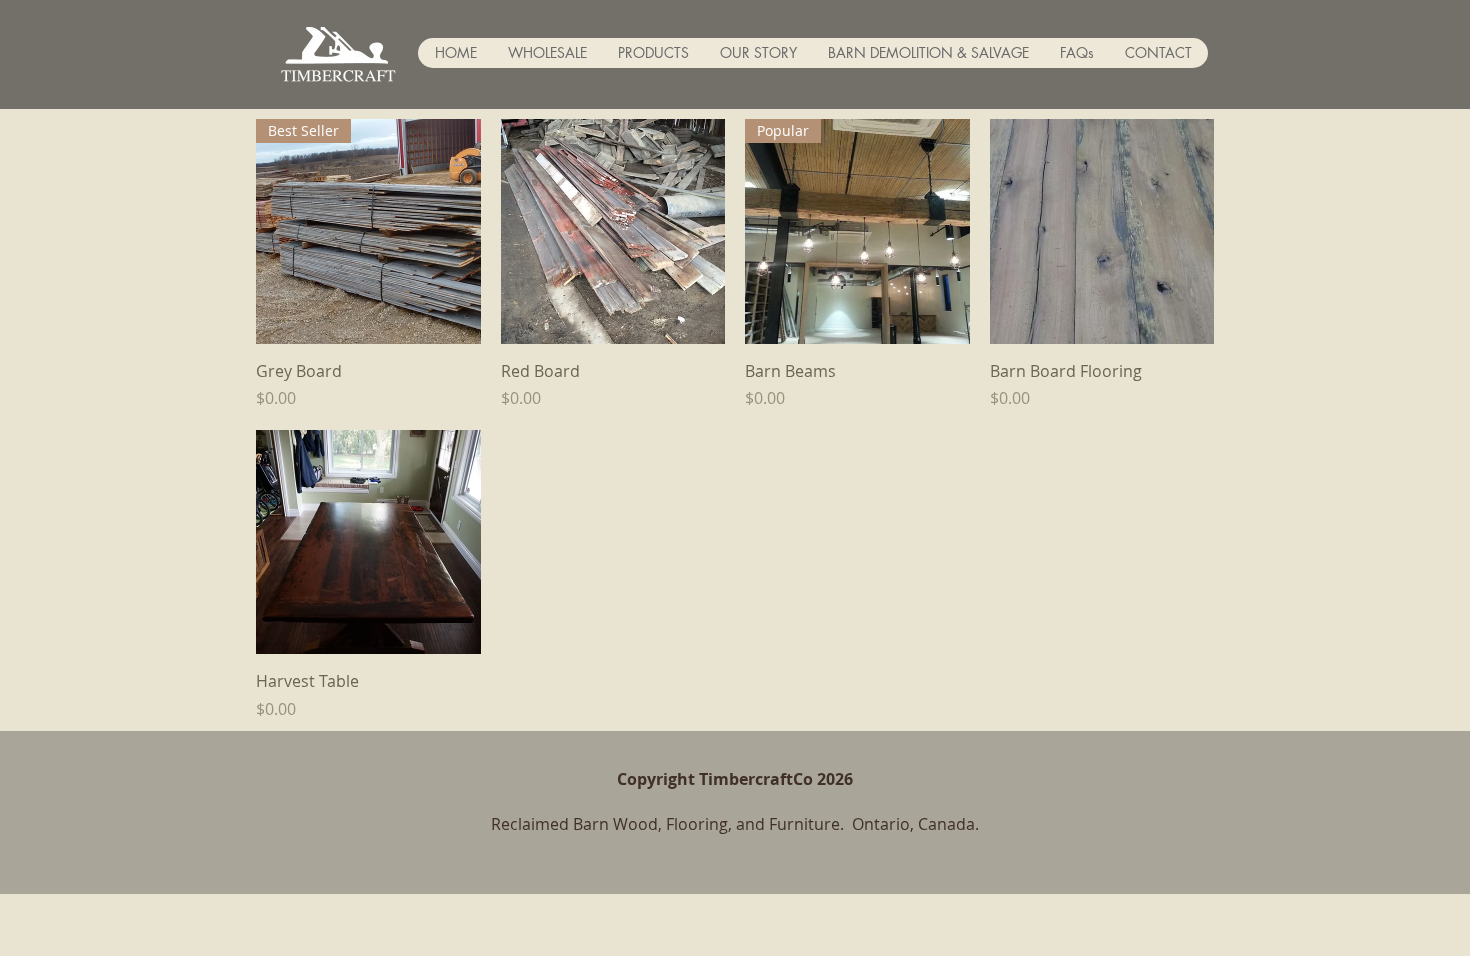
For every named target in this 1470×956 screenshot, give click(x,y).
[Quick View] (613, 231)
